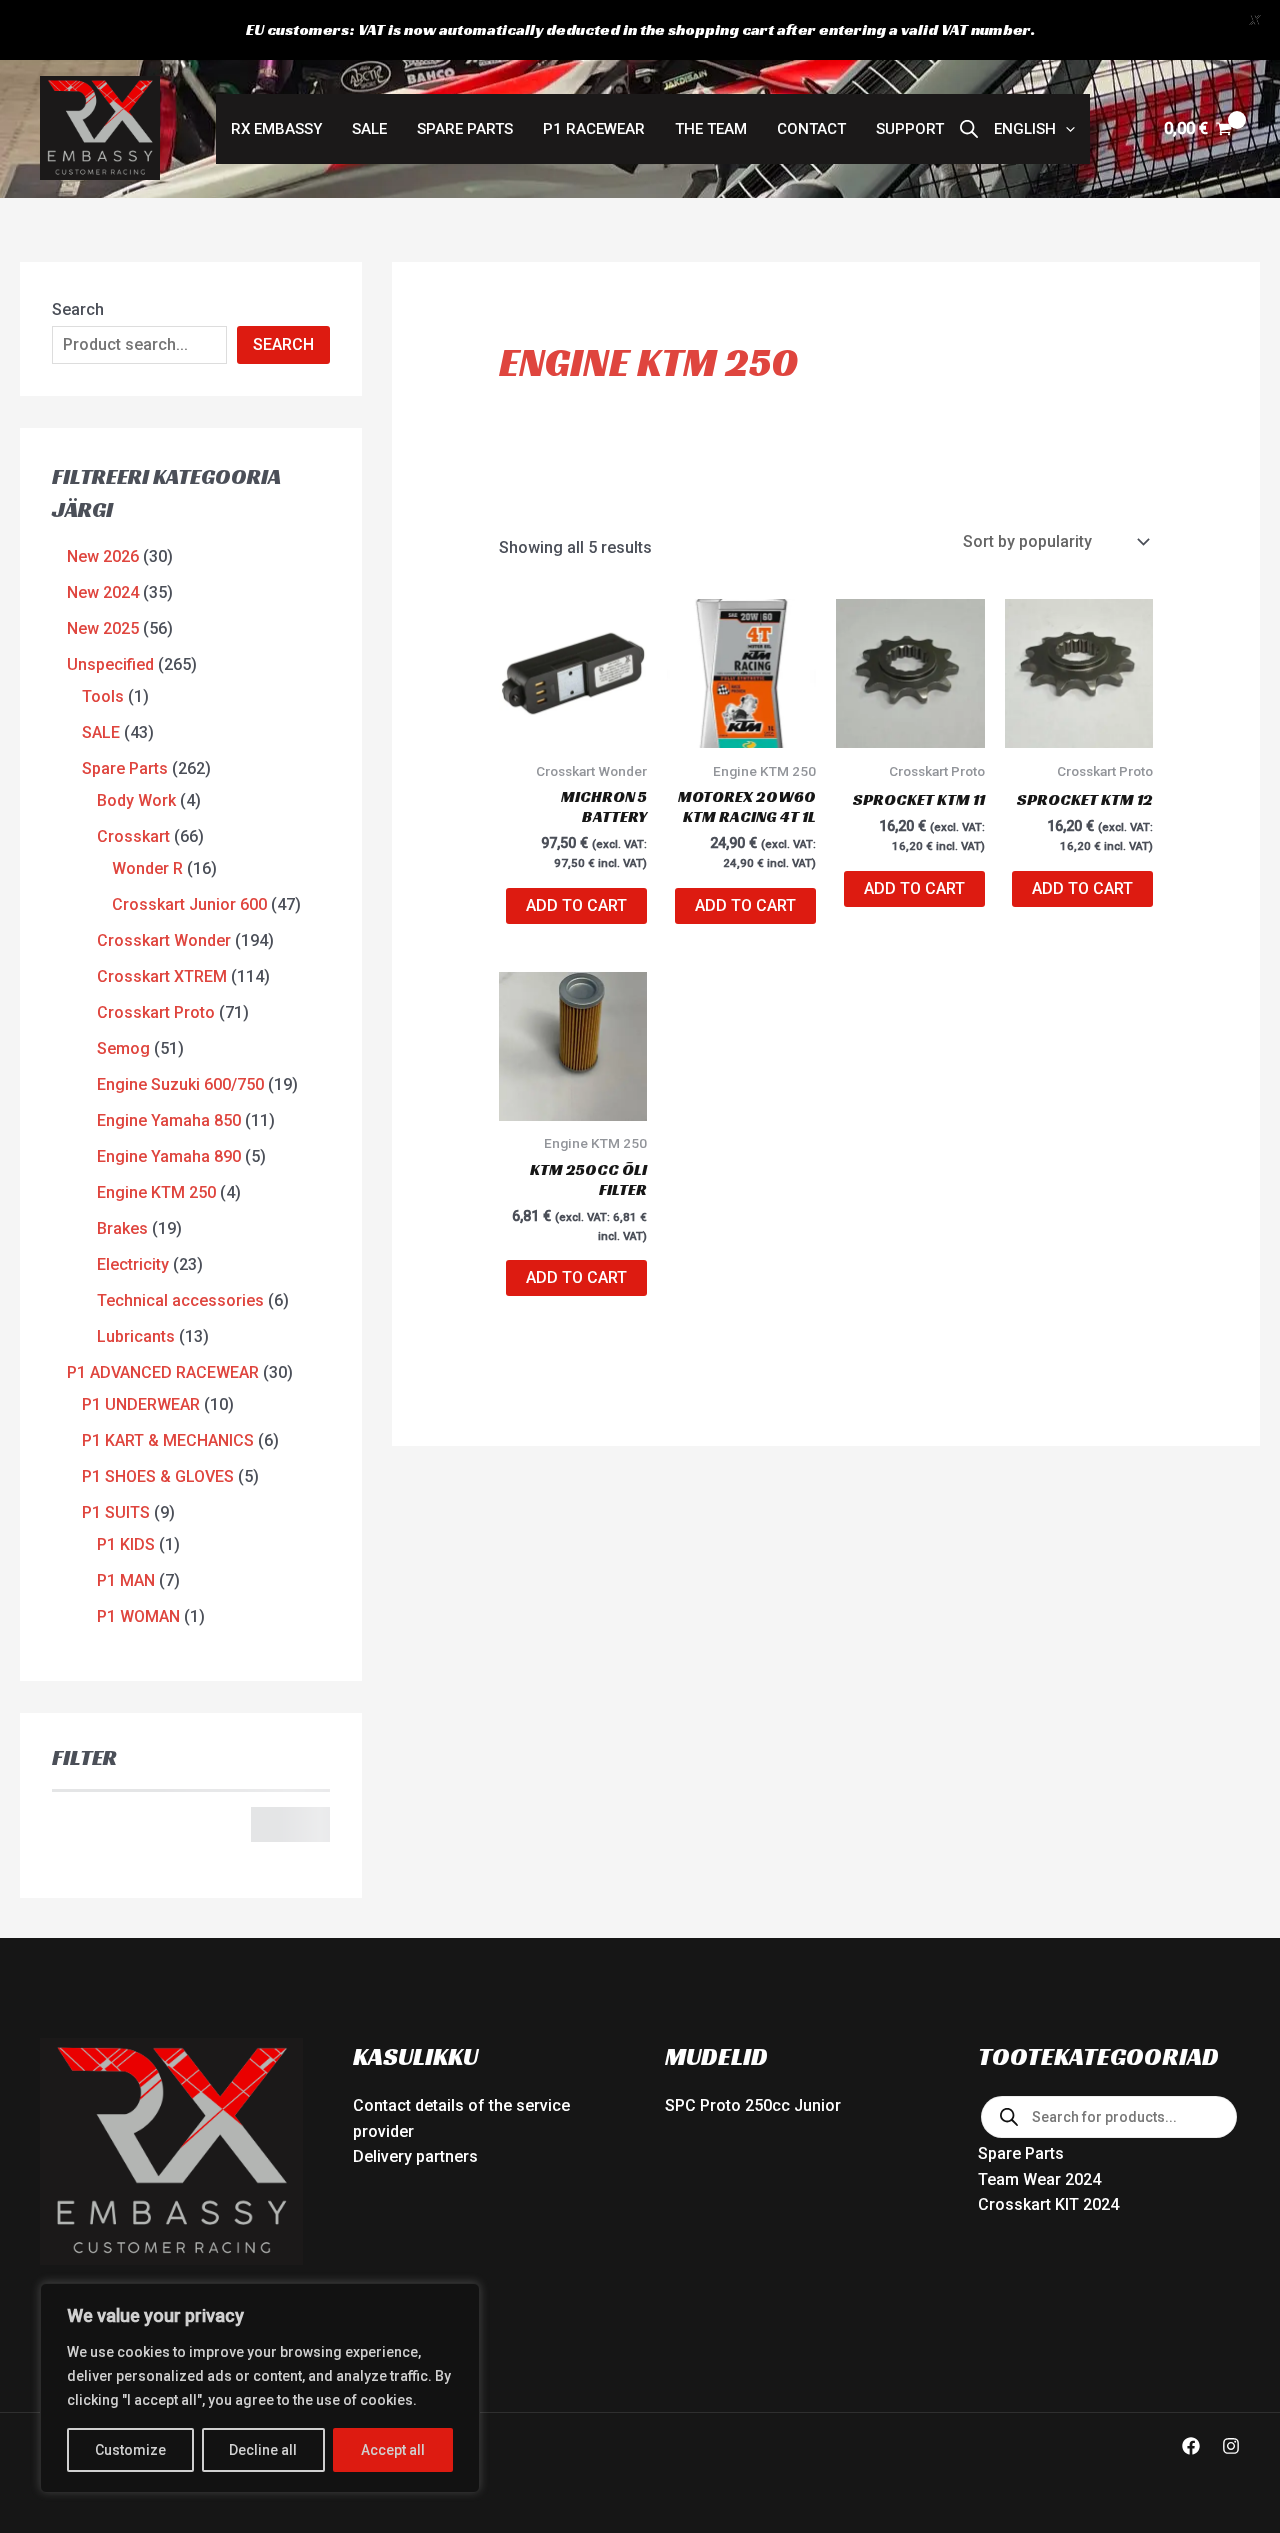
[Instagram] (1231, 2446)
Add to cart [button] (576, 905)
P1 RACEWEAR (594, 129)
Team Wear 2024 (1039, 2179)
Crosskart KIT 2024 (1048, 2204)
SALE (369, 129)
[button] (1034, 129)
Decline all (263, 2450)
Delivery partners (415, 2156)
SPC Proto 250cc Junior (753, 2105)
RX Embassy (276, 129)
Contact (811, 129)
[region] (260, 2388)
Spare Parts (465, 129)
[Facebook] (1191, 2446)
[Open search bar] (969, 129)
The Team (711, 129)
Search (78, 309)
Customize (130, 2450)
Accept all (393, 2450)
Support (910, 129)
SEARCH (283, 344)
